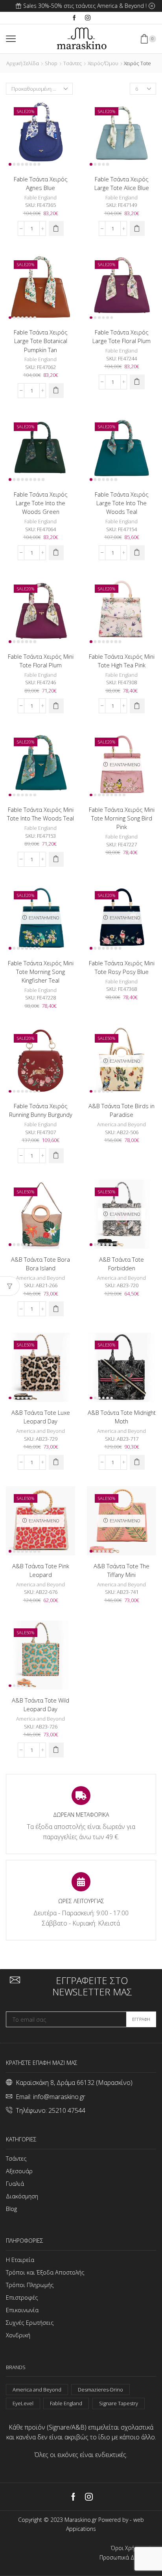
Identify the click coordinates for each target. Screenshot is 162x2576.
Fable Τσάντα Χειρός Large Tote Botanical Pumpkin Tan (41, 341)
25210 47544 (67, 2110)
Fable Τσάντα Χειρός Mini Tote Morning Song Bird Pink (122, 818)
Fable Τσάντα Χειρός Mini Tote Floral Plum (41, 661)
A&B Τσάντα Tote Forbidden (121, 1264)
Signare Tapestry (119, 2403)
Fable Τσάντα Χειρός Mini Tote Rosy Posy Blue (122, 967)
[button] (56, 228)
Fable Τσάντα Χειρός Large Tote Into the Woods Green (41, 503)
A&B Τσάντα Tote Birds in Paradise (121, 1110)
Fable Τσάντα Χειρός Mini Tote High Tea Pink (122, 661)
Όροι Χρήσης (127, 2548)
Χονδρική (18, 2335)
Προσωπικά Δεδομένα (128, 2558)
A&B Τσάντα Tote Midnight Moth (122, 1417)
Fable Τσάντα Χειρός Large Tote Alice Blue (122, 183)
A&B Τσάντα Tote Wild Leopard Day (40, 1705)
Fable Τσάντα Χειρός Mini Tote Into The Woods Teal (40, 814)
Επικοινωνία (22, 2310)
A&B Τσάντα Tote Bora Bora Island (40, 1264)
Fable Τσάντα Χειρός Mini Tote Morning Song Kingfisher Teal (41, 972)
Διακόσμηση (22, 2196)
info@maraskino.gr (59, 2097)
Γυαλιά (15, 2183)
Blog (11, 2209)
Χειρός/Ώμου (103, 63)
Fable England (40, 197)
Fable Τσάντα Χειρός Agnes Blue (41, 183)
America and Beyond (121, 1124)
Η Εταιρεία (20, 2260)
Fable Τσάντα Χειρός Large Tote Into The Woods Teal (122, 503)
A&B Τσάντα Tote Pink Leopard (41, 1570)
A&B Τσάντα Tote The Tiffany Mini (121, 1570)
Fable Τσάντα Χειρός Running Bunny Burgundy (41, 1110)
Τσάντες (73, 63)
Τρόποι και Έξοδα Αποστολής (45, 2272)
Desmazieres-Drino (100, 2390)
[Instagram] (88, 18)
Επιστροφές (22, 2297)
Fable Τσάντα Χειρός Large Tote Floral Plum (121, 336)
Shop (51, 63)
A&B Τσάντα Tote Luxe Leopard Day (41, 1417)
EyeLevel (23, 2403)
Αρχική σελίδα (23, 63)
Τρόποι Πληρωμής (30, 2285)
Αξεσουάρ (19, 2171)
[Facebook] (74, 18)
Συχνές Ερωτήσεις (30, 2322)
